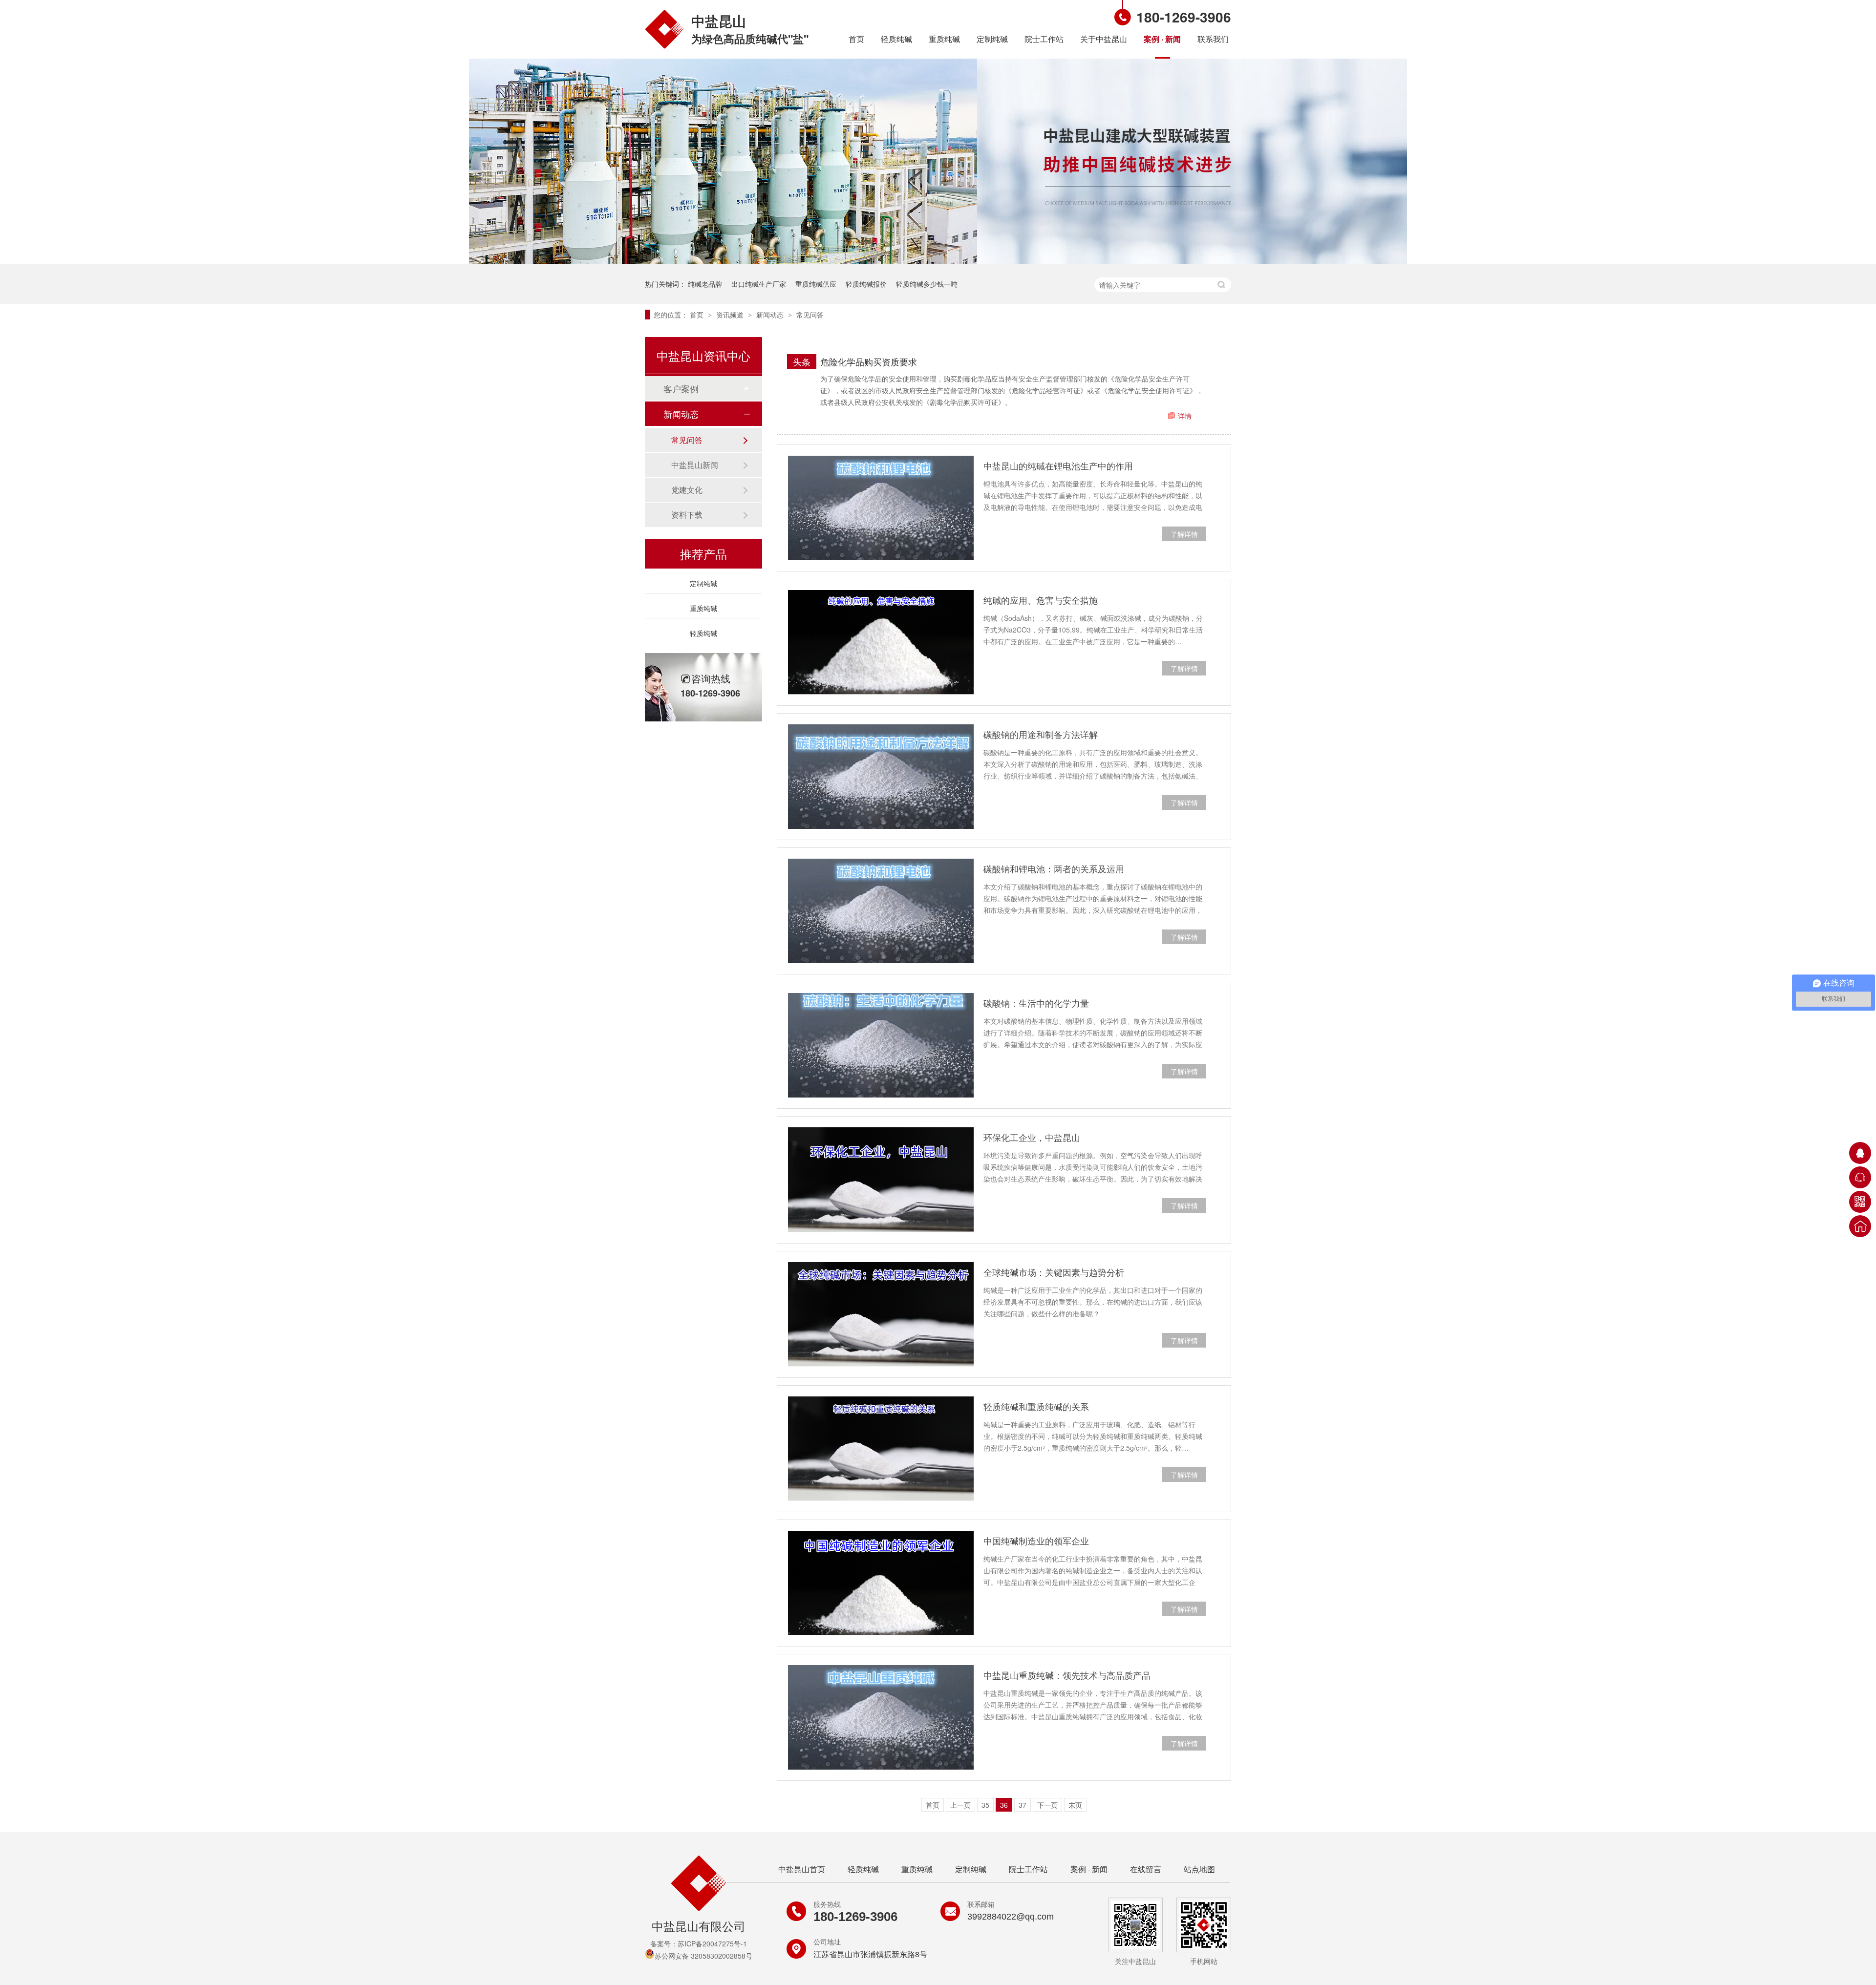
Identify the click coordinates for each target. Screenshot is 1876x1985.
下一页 (1047, 1805)
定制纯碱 (992, 39)
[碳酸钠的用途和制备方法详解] (881, 777)
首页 (856, 39)
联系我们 (1213, 39)
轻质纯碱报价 (866, 284)
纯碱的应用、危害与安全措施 (1041, 600)
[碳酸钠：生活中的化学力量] (881, 1045)
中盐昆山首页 (802, 1869)
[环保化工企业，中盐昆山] (881, 1180)
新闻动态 (771, 315)
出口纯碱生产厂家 (759, 284)
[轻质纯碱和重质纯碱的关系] (881, 1449)
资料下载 (687, 515)
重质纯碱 (944, 39)
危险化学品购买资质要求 (869, 361)
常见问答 (810, 315)
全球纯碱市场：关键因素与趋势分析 (1054, 1272)
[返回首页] (1860, 1226)
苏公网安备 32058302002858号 (703, 1956)
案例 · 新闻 (1162, 39)
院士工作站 (1044, 39)
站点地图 (1199, 1869)
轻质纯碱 (896, 39)
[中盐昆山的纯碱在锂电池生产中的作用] (881, 508)
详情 (1185, 416)
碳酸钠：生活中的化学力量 (1036, 1003)
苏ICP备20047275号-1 (712, 1943)
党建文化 (687, 490)
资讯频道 (731, 315)
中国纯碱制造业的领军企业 (1036, 1541)
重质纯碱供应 (816, 284)
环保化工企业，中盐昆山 (1032, 1137)
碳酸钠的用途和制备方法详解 (1041, 734)
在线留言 (1146, 1869)
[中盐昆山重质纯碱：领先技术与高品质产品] (881, 1717)
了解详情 (1184, 534)
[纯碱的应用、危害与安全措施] (881, 642)
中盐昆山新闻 (695, 465)
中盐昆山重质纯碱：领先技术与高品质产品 (1067, 1675)
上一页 (960, 1805)
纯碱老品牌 (705, 284)
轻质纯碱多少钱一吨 (927, 284)
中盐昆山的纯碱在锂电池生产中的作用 (1058, 465)
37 (1023, 1805)
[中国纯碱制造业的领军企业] (881, 1583)
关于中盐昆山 (1104, 39)
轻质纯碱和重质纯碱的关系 (1036, 1406)
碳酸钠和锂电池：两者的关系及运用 (1054, 868)
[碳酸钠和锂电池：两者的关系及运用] (881, 911)
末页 (1075, 1805)
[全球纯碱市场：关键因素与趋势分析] (881, 1314)
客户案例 (681, 388)
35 (985, 1805)
